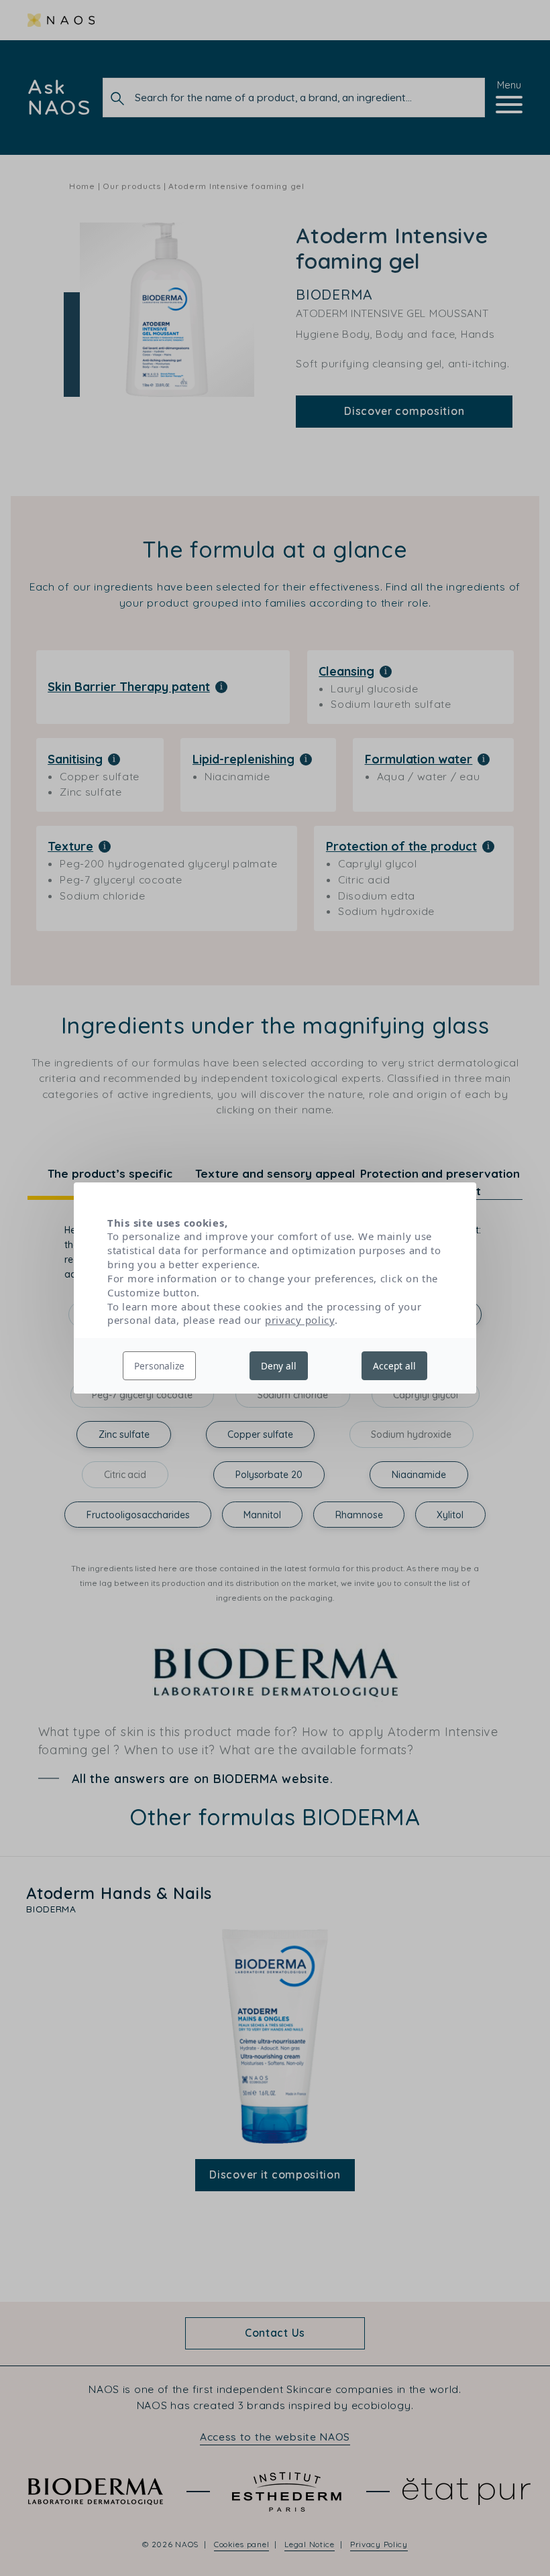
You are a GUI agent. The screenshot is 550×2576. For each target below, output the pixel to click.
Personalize (159, 1366)
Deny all (279, 1366)
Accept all (394, 1366)
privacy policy (300, 1320)
